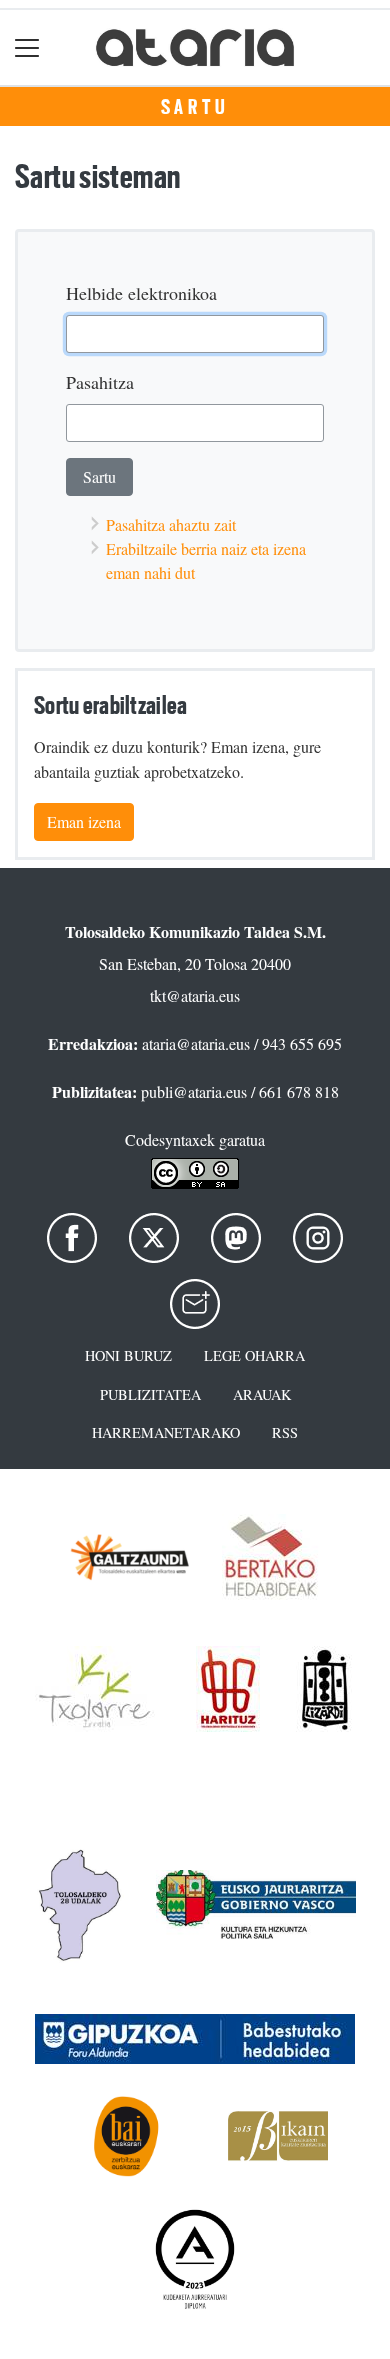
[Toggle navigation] (27, 47)
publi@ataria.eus (194, 1091)
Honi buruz (128, 1355)
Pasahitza (100, 382)
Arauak (262, 1394)
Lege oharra (254, 1355)
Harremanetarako (166, 1432)
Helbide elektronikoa (141, 293)
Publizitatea (150, 1394)
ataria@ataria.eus (196, 1043)
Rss (285, 1432)
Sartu (195, 107)
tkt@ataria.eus (195, 995)
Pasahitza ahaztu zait (171, 524)
